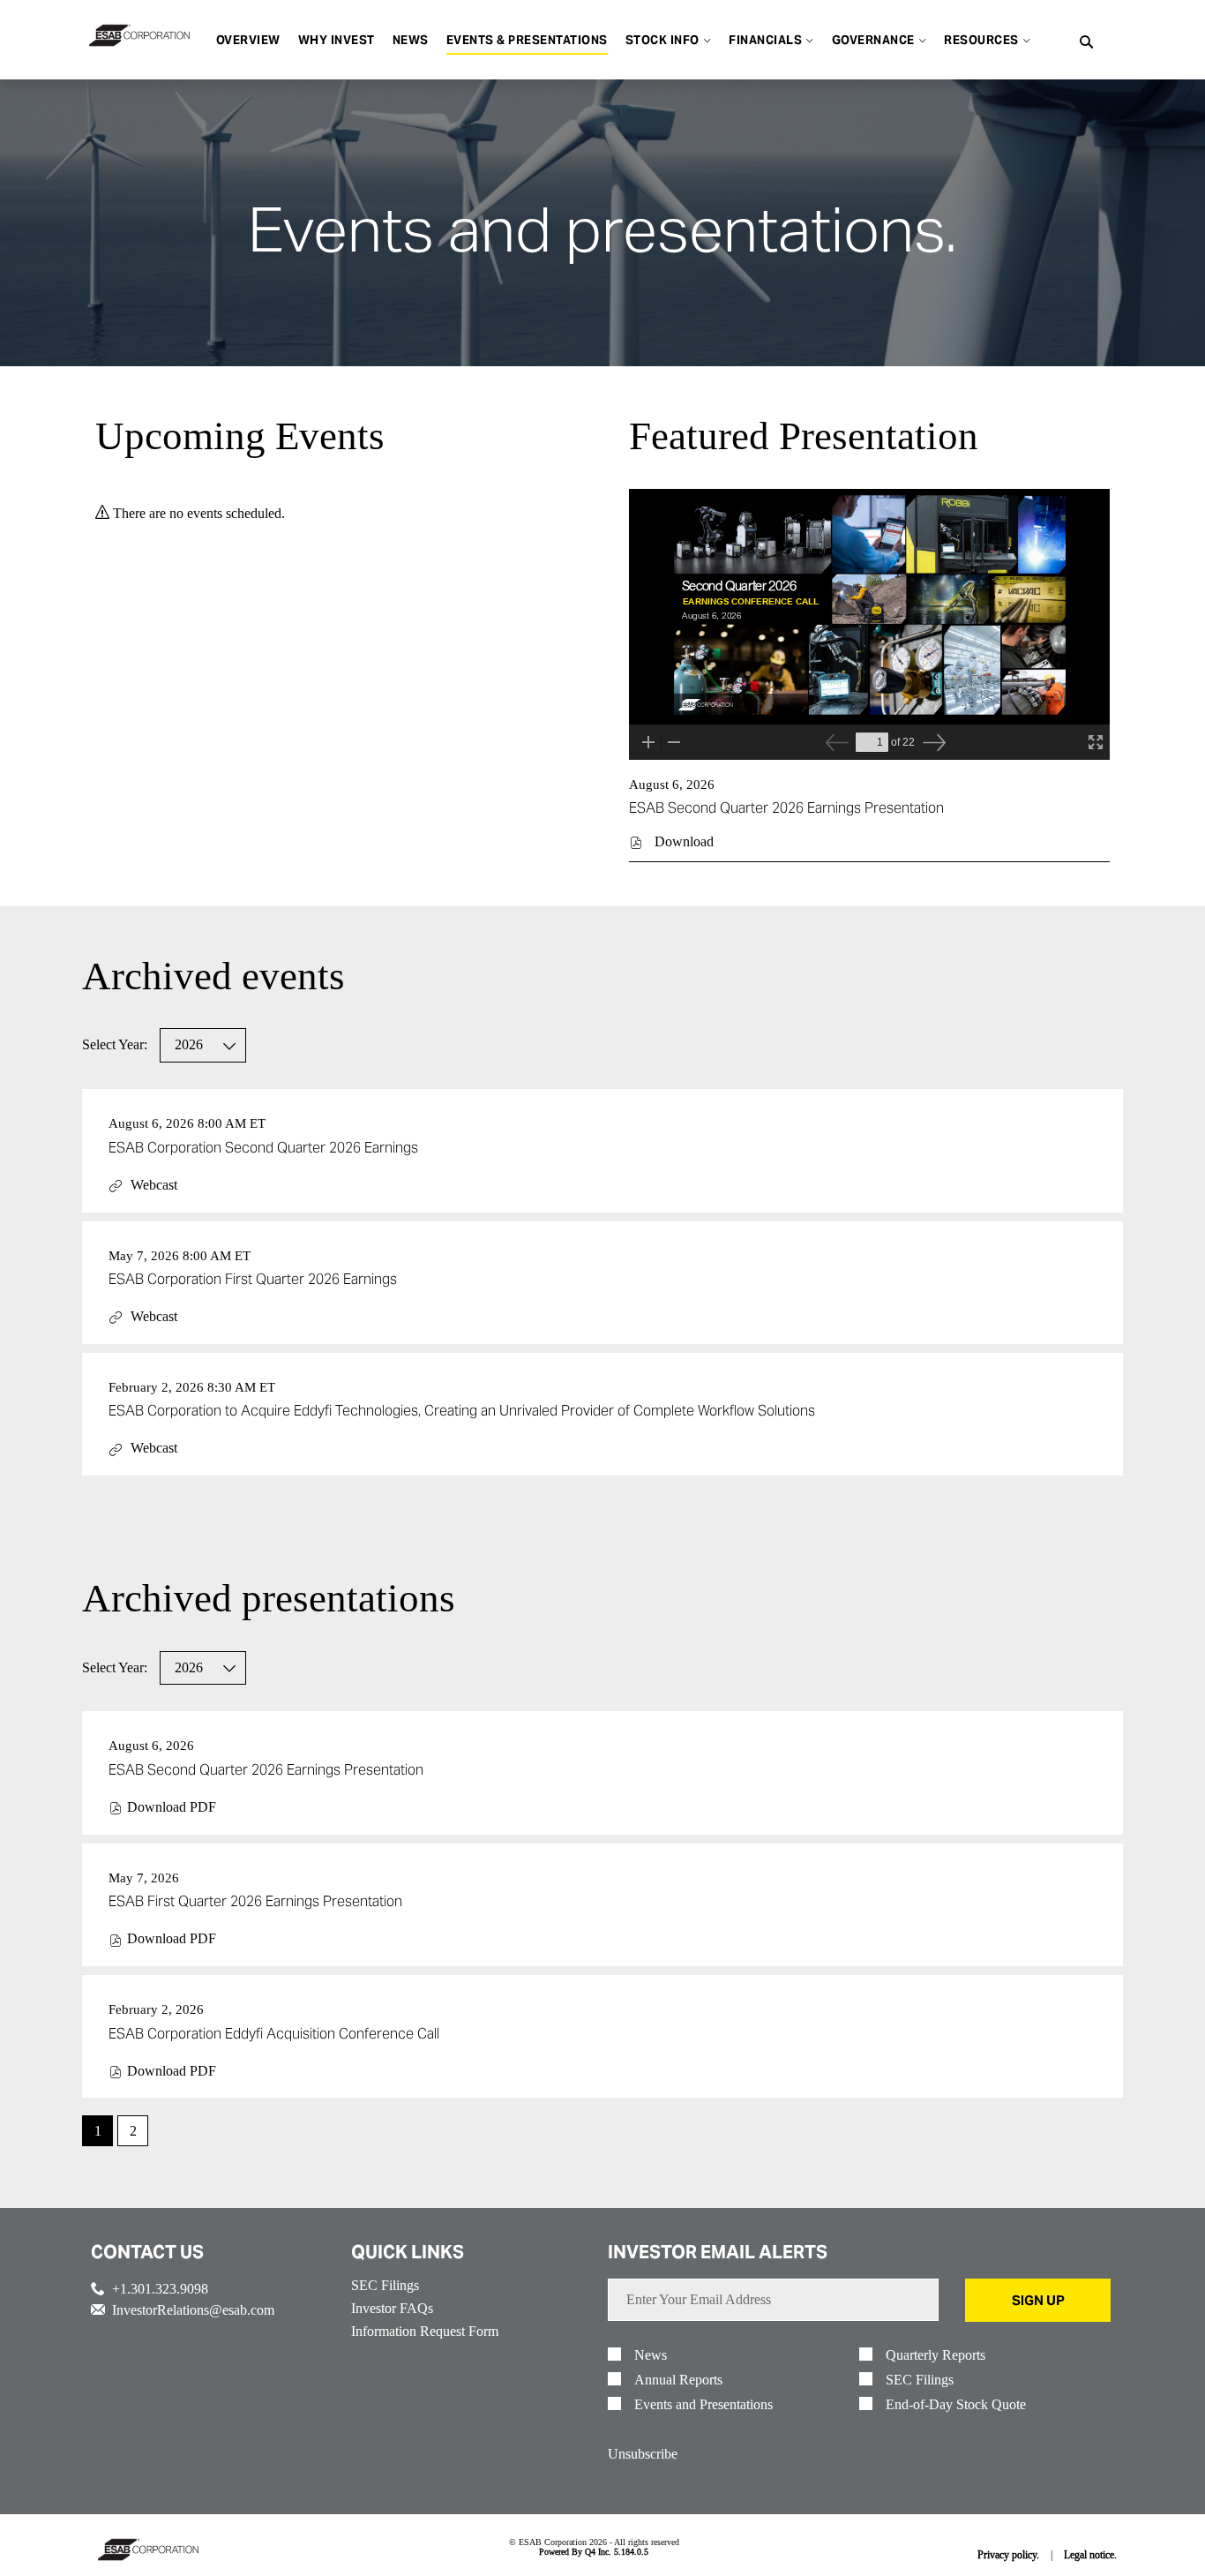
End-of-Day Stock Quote (956, 2405)
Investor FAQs (392, 2308)
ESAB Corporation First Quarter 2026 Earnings (253, 1279)
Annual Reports (678, 2380)
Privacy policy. (1008, 2554)
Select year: (115, 1044)
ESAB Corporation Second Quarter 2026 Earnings (263, 1148)
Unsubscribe (643, 2454)
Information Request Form (425, 2331)
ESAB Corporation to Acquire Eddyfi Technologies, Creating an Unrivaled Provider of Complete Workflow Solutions (462, 1411)
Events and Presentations (704, 2405)
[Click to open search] (1086, 43)
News (651, 2355)
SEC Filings (385, 2285)
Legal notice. (1090, 2554)
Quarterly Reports (936, 2355)
